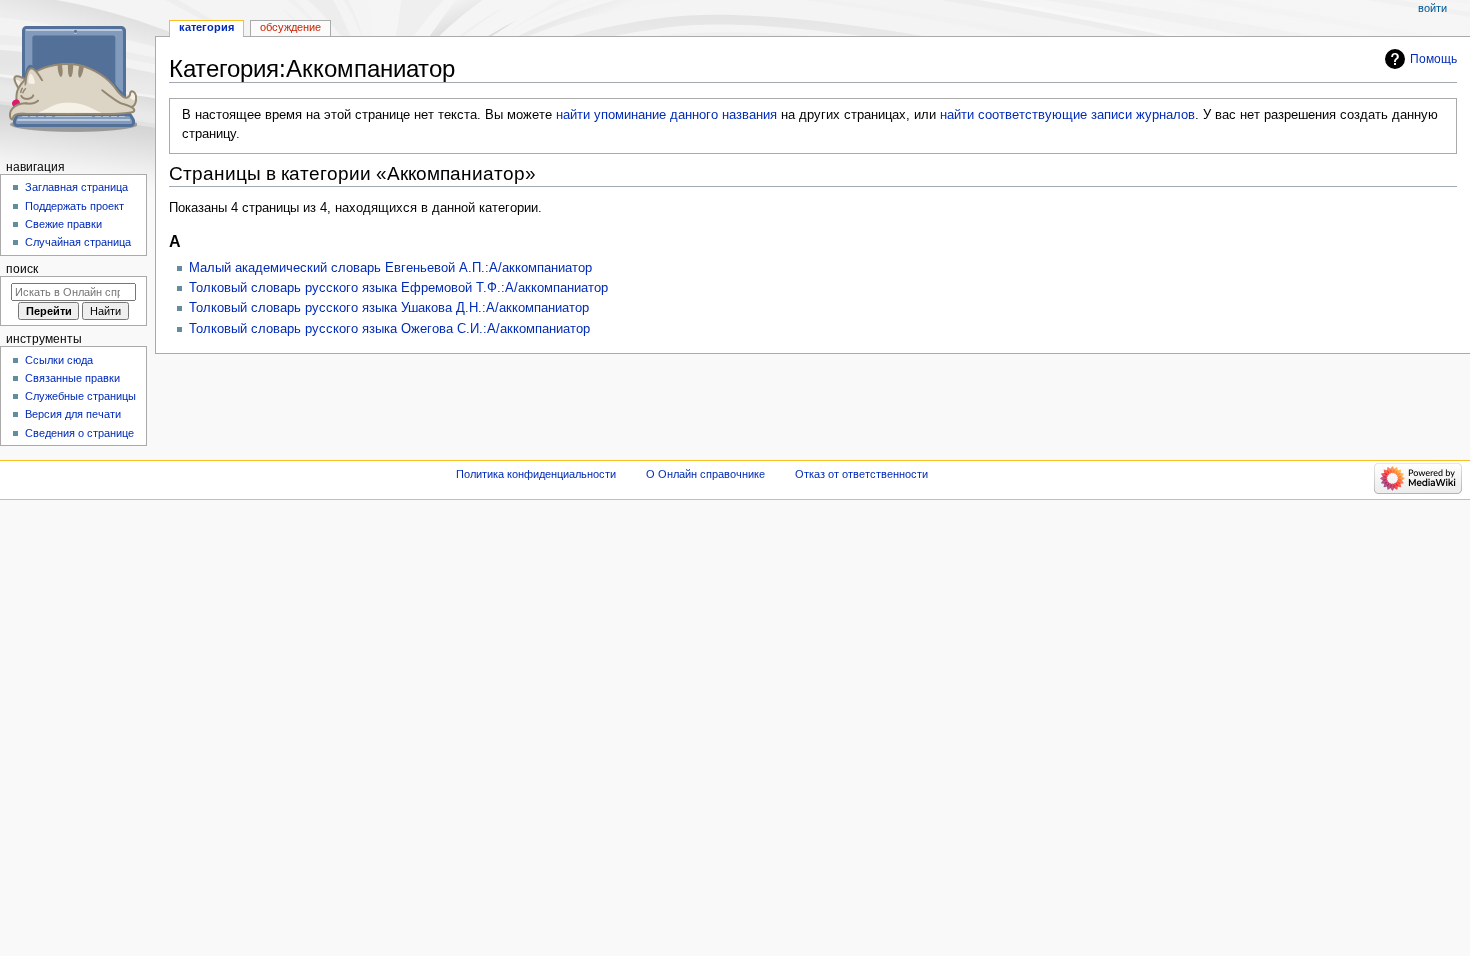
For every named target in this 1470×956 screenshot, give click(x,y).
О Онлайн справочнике (705, 474)
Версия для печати (73, 414)
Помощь (1433, 59)
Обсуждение (290, 27)
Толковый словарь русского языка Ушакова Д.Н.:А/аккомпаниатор (389, 308)
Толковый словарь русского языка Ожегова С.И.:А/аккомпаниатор (389, 329)
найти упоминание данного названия (666, 115)
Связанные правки (72, 378)
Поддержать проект (74, 206)
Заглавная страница (76, 187)
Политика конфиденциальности (536, 474)
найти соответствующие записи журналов (1067, 115)
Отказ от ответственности (861, 474)
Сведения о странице (79, 433)
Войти (1432, 8)
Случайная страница (78, 242)
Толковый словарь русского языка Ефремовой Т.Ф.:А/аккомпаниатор (398, 288)
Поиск (22, 269)
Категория (206, 27)
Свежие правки (63, 224)
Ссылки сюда (59, 360)
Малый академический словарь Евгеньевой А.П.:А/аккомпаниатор (390, 268)
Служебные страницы (80, 396)
